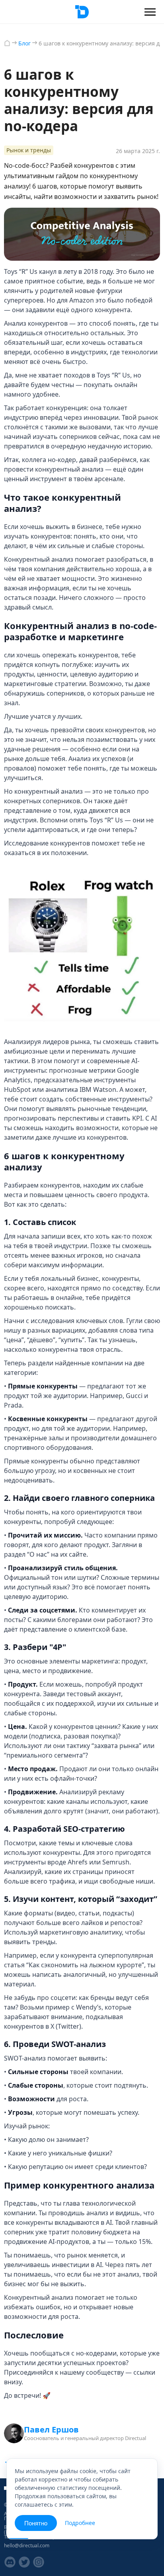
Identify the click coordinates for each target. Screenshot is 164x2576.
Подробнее (80, 2523)
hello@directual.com (27, 2546)
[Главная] (7, 43)
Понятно (36, 2523)
